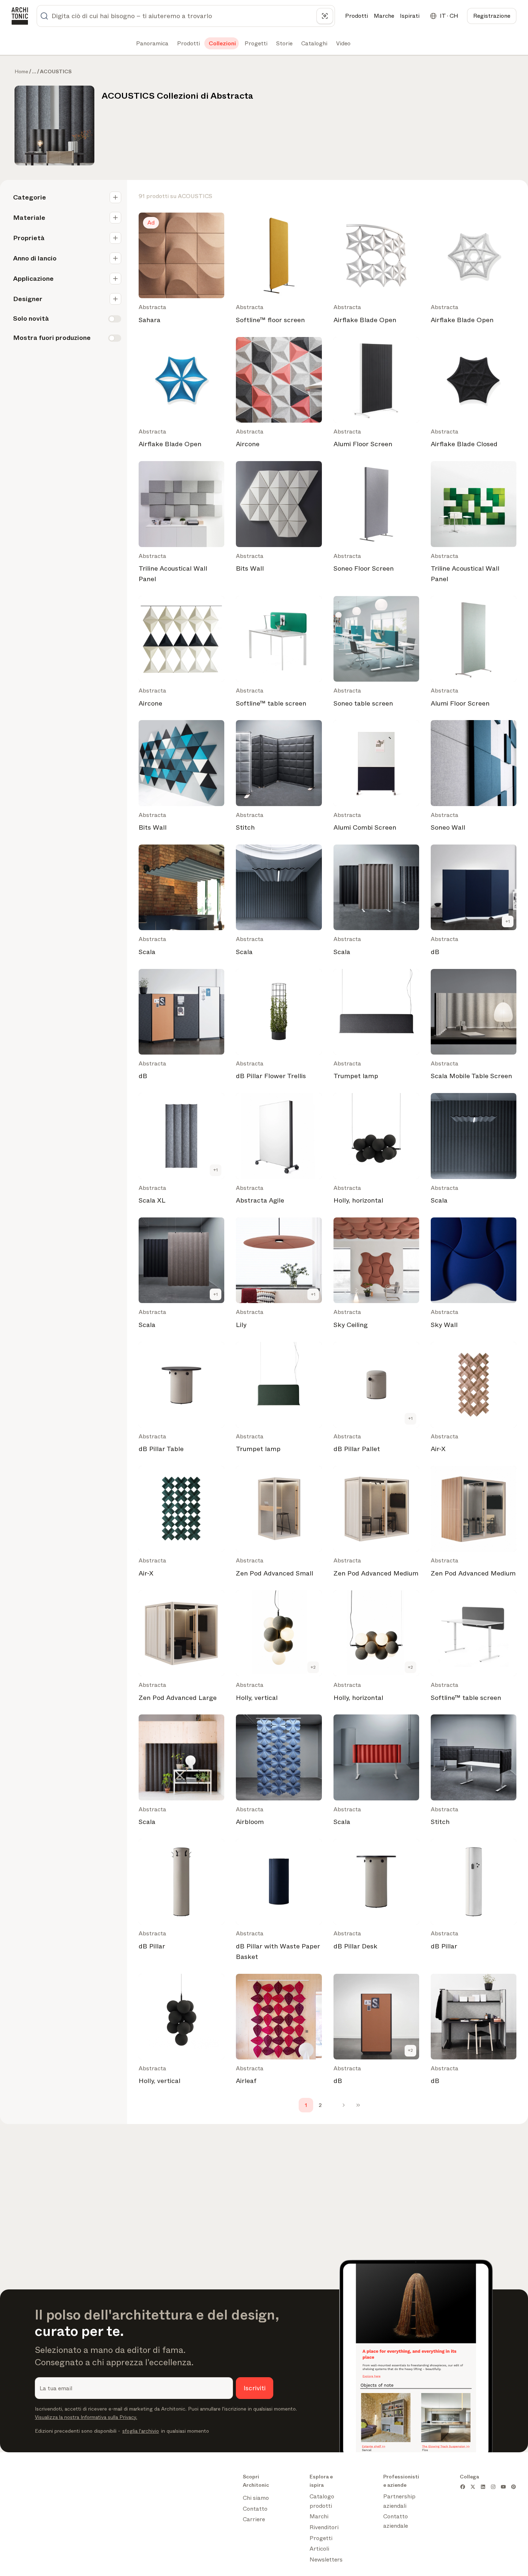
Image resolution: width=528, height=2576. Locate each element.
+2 (313, 1667)
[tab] (152, 44)
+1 (508, 921)
